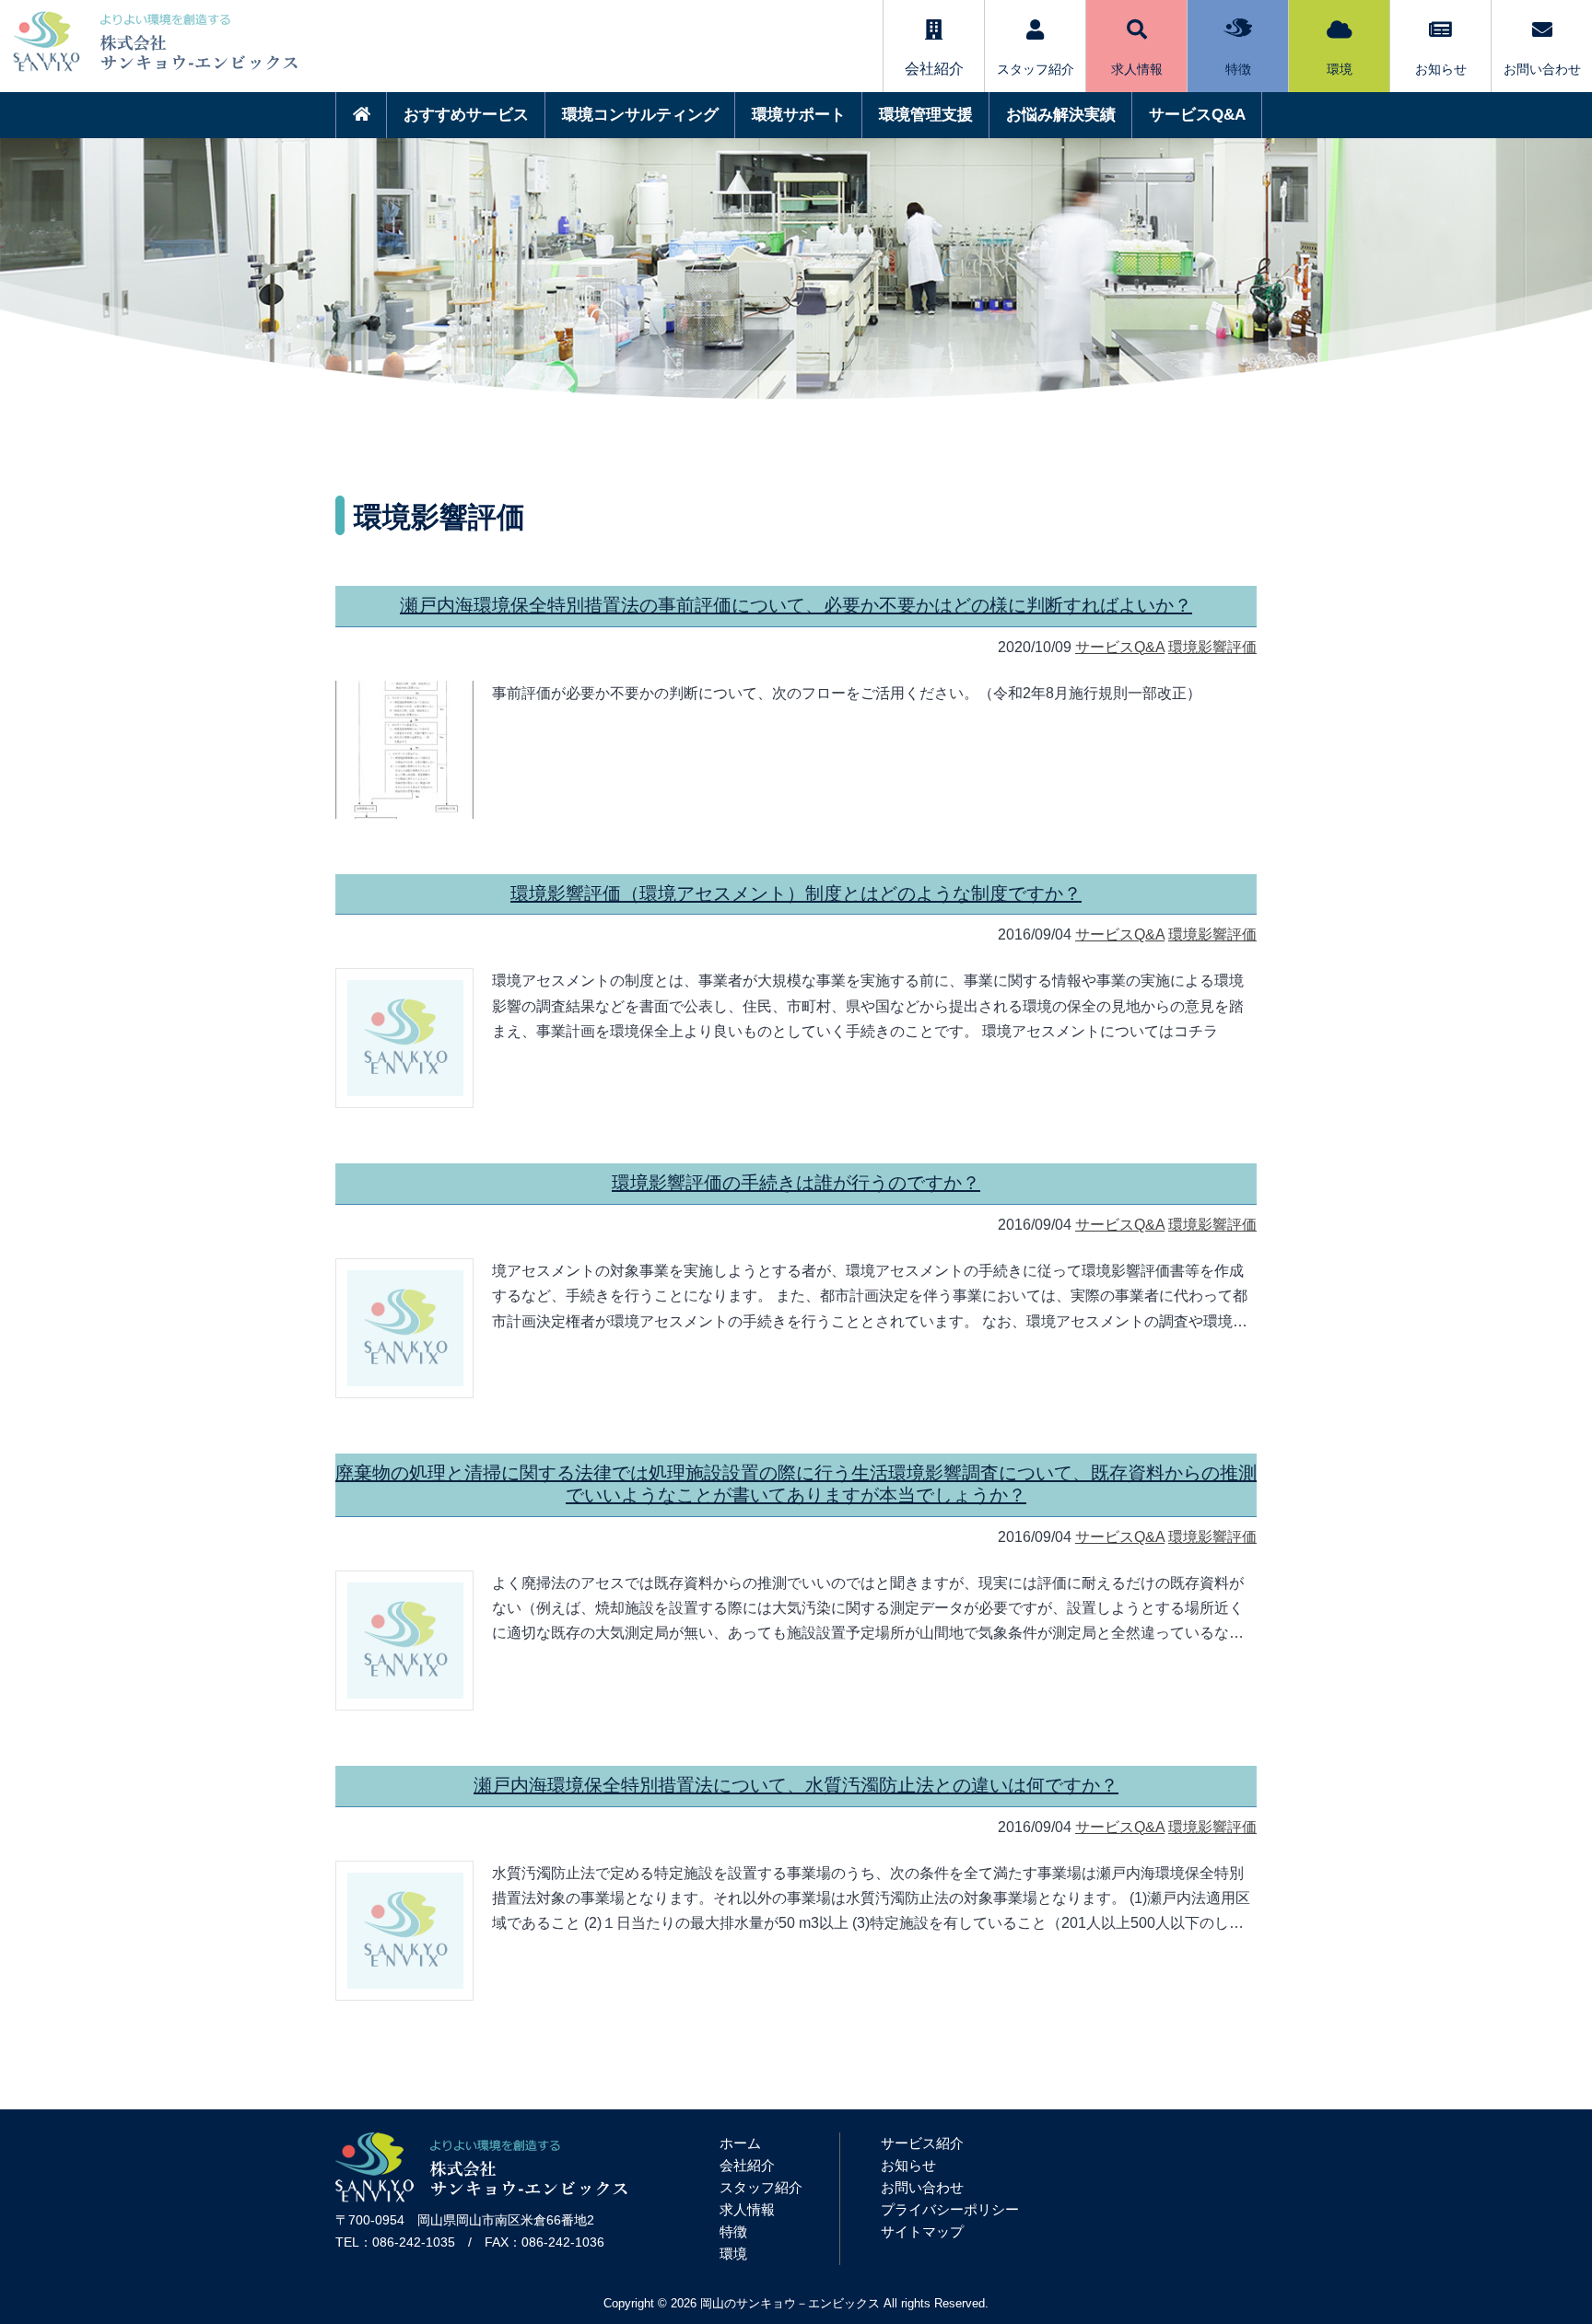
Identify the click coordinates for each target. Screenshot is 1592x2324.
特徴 (1238, 69)
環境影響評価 (1212, 647)
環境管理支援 (926, 115)
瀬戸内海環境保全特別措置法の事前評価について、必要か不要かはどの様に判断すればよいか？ (796, 605)
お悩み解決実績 (1061, 115)
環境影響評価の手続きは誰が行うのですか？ (796, 1183)
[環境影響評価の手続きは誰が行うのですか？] (405, 1328)
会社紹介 (747, 2165)
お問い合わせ (1542, 69)
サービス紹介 (922, 2143)
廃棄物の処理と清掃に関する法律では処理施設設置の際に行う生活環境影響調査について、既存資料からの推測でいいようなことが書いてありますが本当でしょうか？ (796, 1484)
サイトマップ (922, 2231)
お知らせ (1441, 69)
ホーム (740, 2143)
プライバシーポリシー (950, 2209)
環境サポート (799, 115)
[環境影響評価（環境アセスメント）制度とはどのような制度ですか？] (405, 1038)
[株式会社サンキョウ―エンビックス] (481, 2197)
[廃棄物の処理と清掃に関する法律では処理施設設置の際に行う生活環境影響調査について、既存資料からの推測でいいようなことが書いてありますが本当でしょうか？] (405, 1641)
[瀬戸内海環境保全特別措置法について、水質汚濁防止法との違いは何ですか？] (405, 1931)
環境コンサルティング (640, 115)
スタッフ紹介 (1036, 69)
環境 (1340, 69)
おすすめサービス (466, 115)
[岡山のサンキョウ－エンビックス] (149, 76)
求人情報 (1137, 69)
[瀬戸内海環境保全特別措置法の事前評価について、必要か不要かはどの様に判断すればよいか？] (404, 750)
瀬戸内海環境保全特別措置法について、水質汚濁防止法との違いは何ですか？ (796, 1785)
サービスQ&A (1197, 115)
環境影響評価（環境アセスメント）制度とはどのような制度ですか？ (796, 893)
